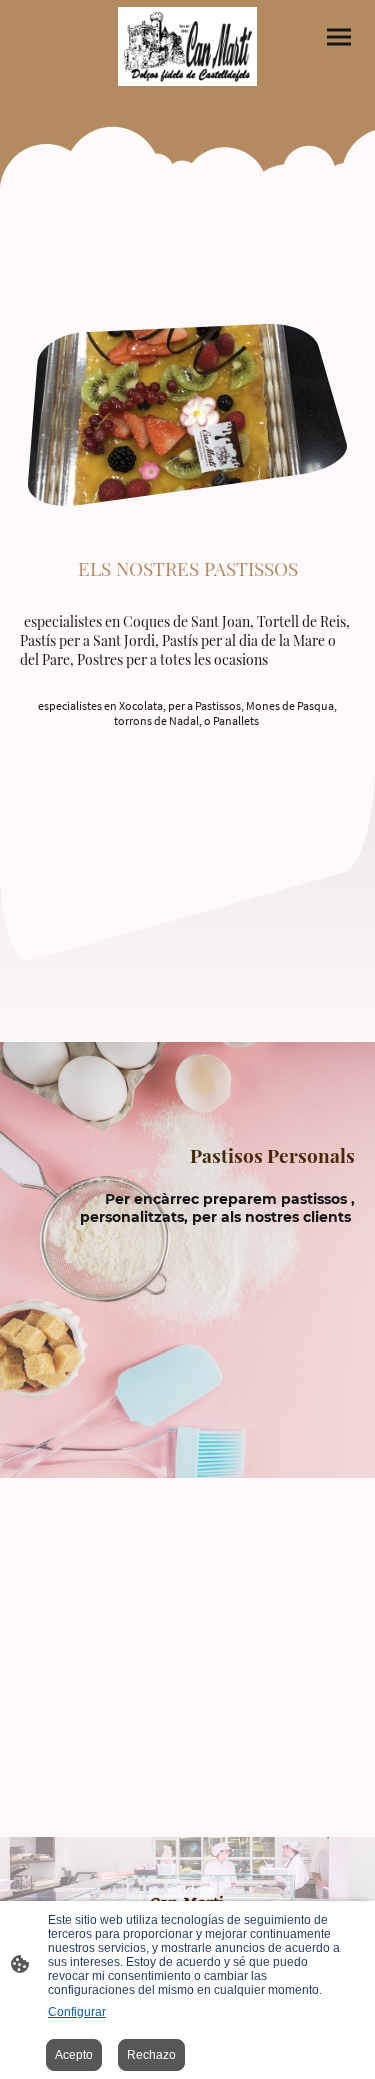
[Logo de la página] (188, 46)
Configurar (77, 2012)
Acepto (74, 2055)
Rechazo (151, 2055)
